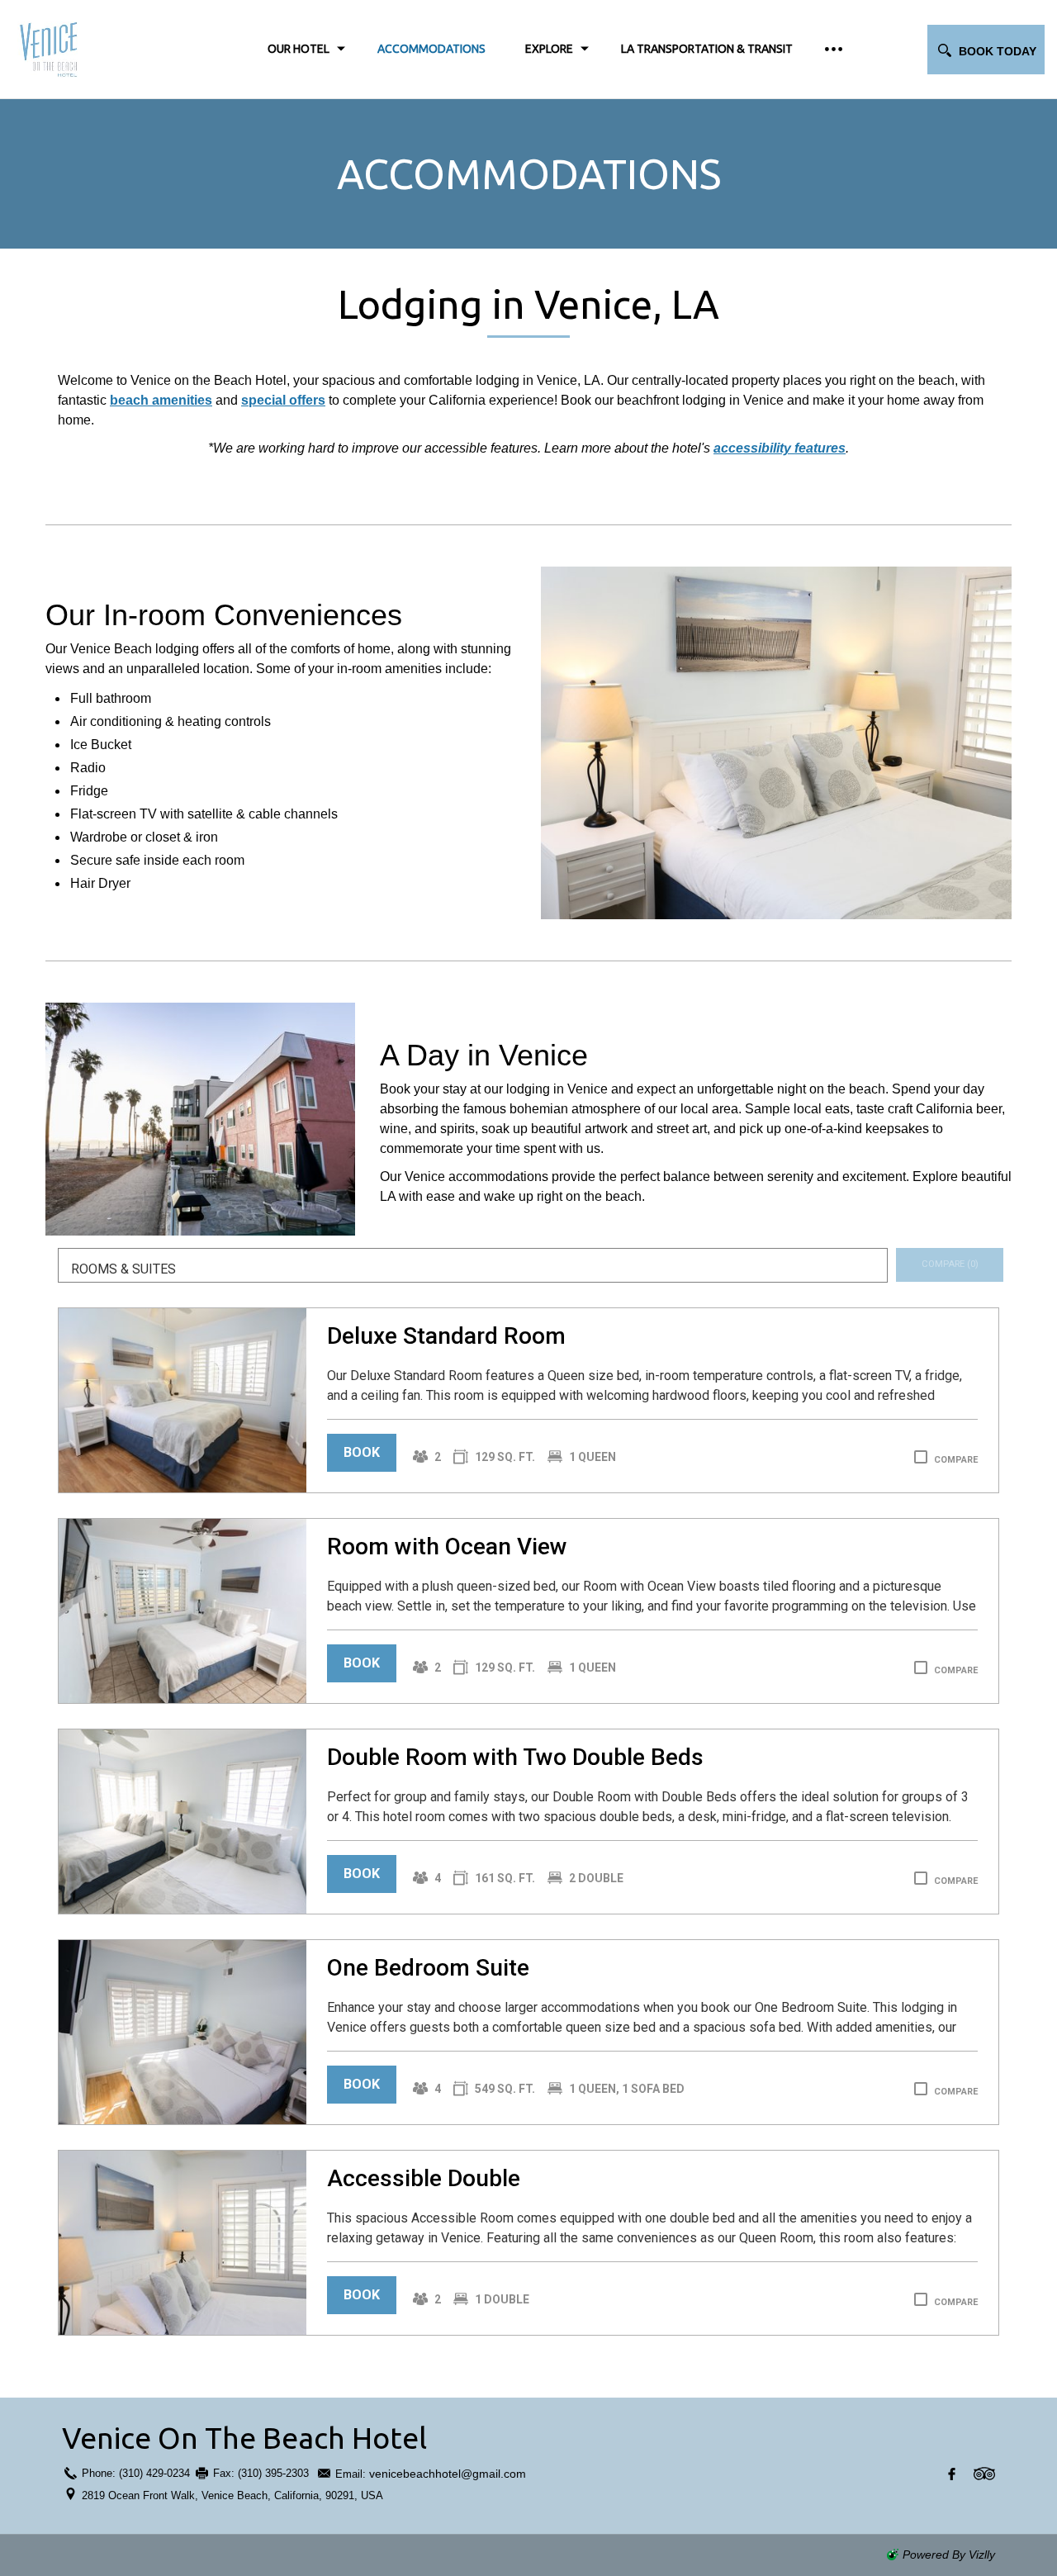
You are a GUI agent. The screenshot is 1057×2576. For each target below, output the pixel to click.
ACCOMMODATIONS (431, 49)
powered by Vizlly (949, 2555)
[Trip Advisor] (984, 2474)
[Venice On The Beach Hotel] (107, 49)
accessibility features (780, 448)
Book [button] (362, 1452)
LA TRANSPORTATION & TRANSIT (707, 49)
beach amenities (161, 400)
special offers (283, 400)
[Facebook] (952, 2474)
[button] (986, 50)
